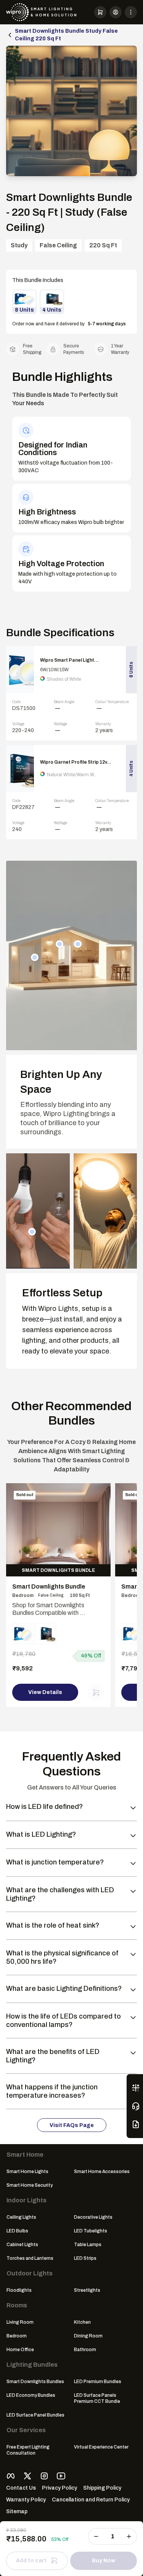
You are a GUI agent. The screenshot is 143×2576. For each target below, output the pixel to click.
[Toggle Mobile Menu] (131, 12)
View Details (45, 1692)
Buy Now (104, 2561)
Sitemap (17, 2512)
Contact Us (21, 2488)
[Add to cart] (96, 1692)
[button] (100, 12)
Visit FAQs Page (72, 2125)
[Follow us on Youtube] (61, 2476)
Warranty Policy (26, 2500)
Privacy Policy (59, 2488)
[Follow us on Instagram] (44, 2476)
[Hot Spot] (35, 957)
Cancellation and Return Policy (91, 2500)
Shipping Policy (102, 2488)
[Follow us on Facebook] (11, 2476)
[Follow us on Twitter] (27, 2476)
